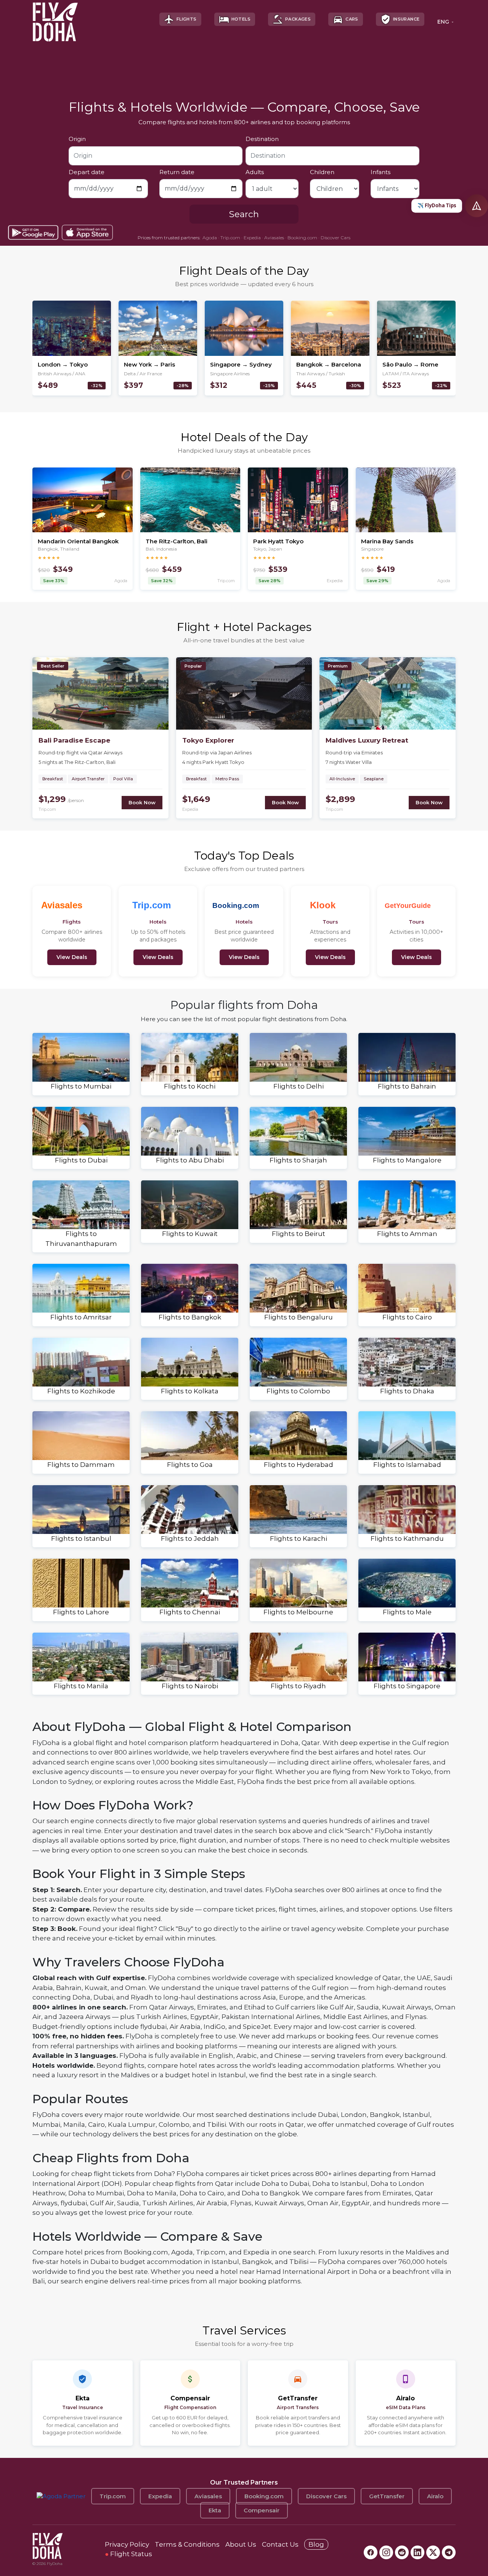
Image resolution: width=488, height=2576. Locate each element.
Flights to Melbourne (298, 1612)
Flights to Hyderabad (299, 1465)
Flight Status (128, 2554)
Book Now (142, 802)
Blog (316, 2544)
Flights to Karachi (299, 1539)
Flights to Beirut (299, 1234)
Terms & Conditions (187, 2544)
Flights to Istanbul (81, 1539)
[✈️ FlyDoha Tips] (477, 206)
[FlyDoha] (55, 19)
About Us (241, 2544)
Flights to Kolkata (190, 1391)
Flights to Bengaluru (299, 1317)
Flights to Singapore (407, 1686)
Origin (77, 139)
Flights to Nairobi (190, 1686)
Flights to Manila (81, 1686)
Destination (262, 139)
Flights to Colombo (298, 1391)
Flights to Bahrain (407, 1086)
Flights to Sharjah (298, 1160)
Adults (255, 172)
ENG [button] (443, 22)
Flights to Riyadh (298, 1686)
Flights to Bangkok (190, 1317)
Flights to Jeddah (190, 1539)
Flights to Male (407, 1612)
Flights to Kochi (190, 1086)
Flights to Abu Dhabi (190, 1160)
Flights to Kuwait (190, 1234)
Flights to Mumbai (81, 1086)
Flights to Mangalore (407, 1160)
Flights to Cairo (407, 1317)
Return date (177, 172)
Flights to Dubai (81, 1160)
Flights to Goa (190, 1465)
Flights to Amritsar (81, 1317)
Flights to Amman (407, 1234)
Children (322, 172)
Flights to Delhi (299, 1086)
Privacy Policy (127, 2544)
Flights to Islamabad (407, 1465)
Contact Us (280, 2544)
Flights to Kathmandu (407, 1539)
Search (244, 214)
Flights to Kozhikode (81, 1391)
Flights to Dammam (81, 1465)
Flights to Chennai (190, 1612)
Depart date (87, 172)
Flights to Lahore (81, 1612)
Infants (380, 172)
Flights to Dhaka (407, 1391)
